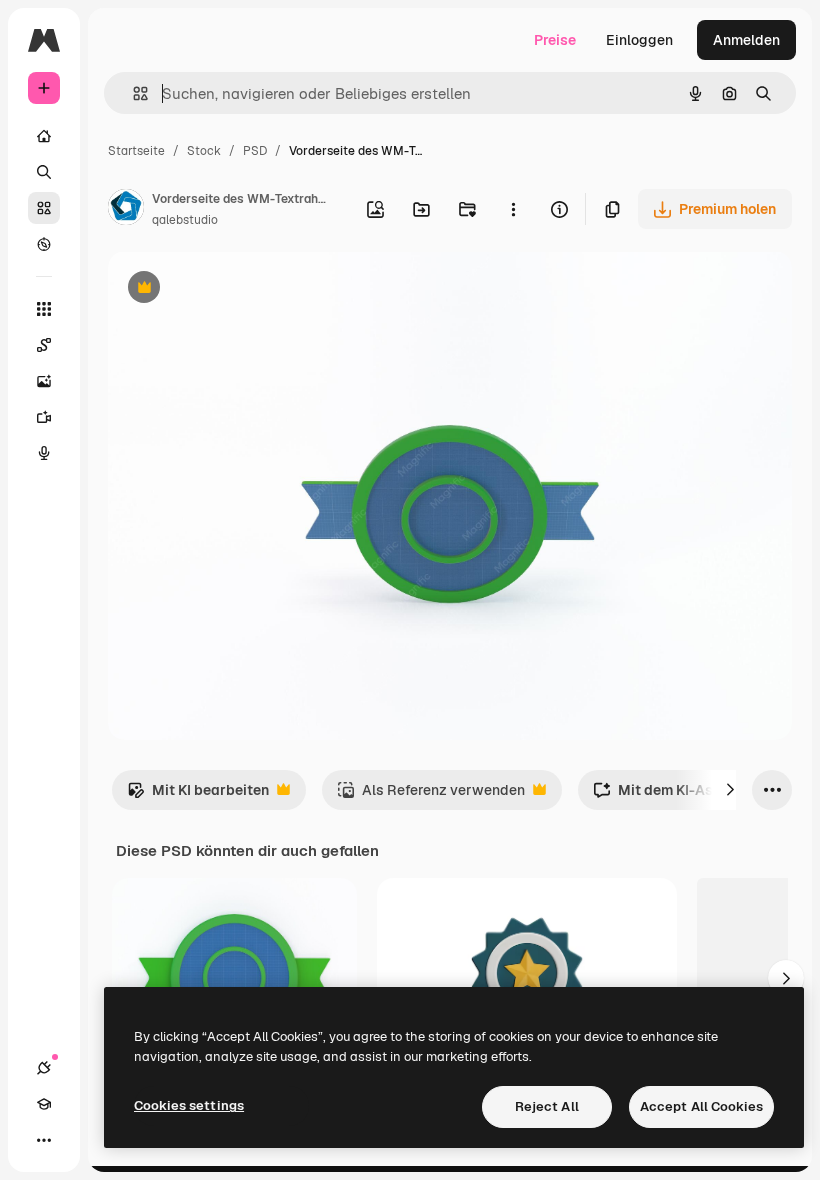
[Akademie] (44, 1104)
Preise (555, 40)
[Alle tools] (44, 309)
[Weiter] (730, 790)
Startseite (136, 151)
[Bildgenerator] (44, 381)
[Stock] (44, 208)
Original (236, 289)
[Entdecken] (44, 244)
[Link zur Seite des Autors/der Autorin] (126, 210)
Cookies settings (189, 1105)
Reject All (547, 1106)
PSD (255, 151)
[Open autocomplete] (132, 93)
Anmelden (746, 40)
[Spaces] (44, 345)
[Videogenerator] (44, 417)
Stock (204, 151)
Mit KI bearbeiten (198, 795)
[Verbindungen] (44, 1068)
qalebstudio (185, 220)
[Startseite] (44, 136)
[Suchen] (44, 172)
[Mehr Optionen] (513, 209)
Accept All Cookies (701, 1106)
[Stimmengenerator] (44, 453)
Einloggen (639, 40)
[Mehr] (44, 1140)
